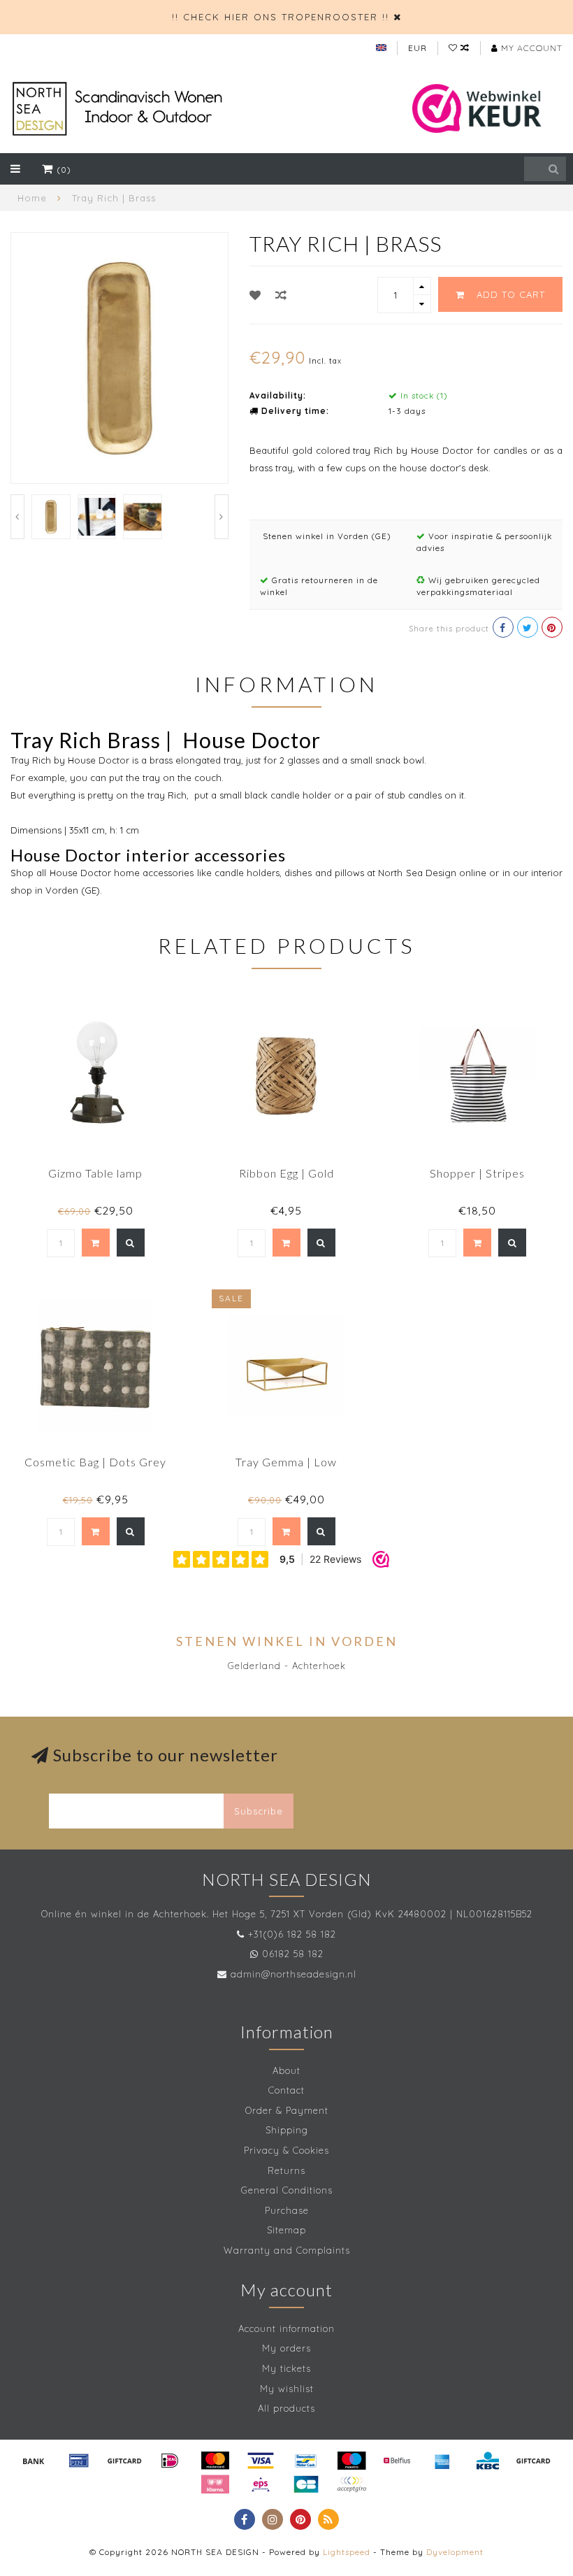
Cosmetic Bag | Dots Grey (95, 1462)
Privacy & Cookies (286, 2150)
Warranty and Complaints (287, 2250)
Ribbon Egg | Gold (286, 1173)
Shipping (287, 2130)
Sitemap (286, 2230)
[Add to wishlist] (255, 295)
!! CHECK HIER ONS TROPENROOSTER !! (281, 17)
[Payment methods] (34, 2461)
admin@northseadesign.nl (293, 1974)
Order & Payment (287, 2110)
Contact (286, 2090)
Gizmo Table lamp (95, 1173)
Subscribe (259, 1811)
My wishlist (287, 2389)
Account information (286, 2328)
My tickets (286, 2368)
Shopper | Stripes (477, 1173)
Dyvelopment (455, 2552)
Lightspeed (347, 2552)
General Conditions (287, 2190)
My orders (286, 2348)
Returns (286, 2170)
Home (32, 198)
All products (286, 2408)
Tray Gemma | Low (286, 1462)
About (286, 2070)
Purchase (287, 2210)
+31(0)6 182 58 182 (292, 1934)
